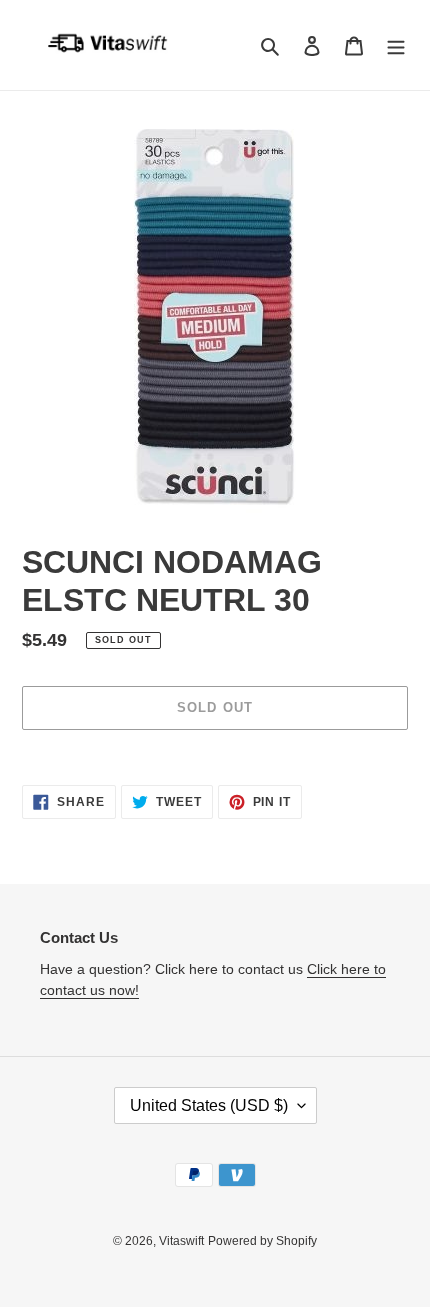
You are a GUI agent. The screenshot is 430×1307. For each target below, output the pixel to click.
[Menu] (396, 45)
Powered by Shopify (262, 1241)
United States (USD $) (209, 1105)
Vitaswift (181, 1241)
